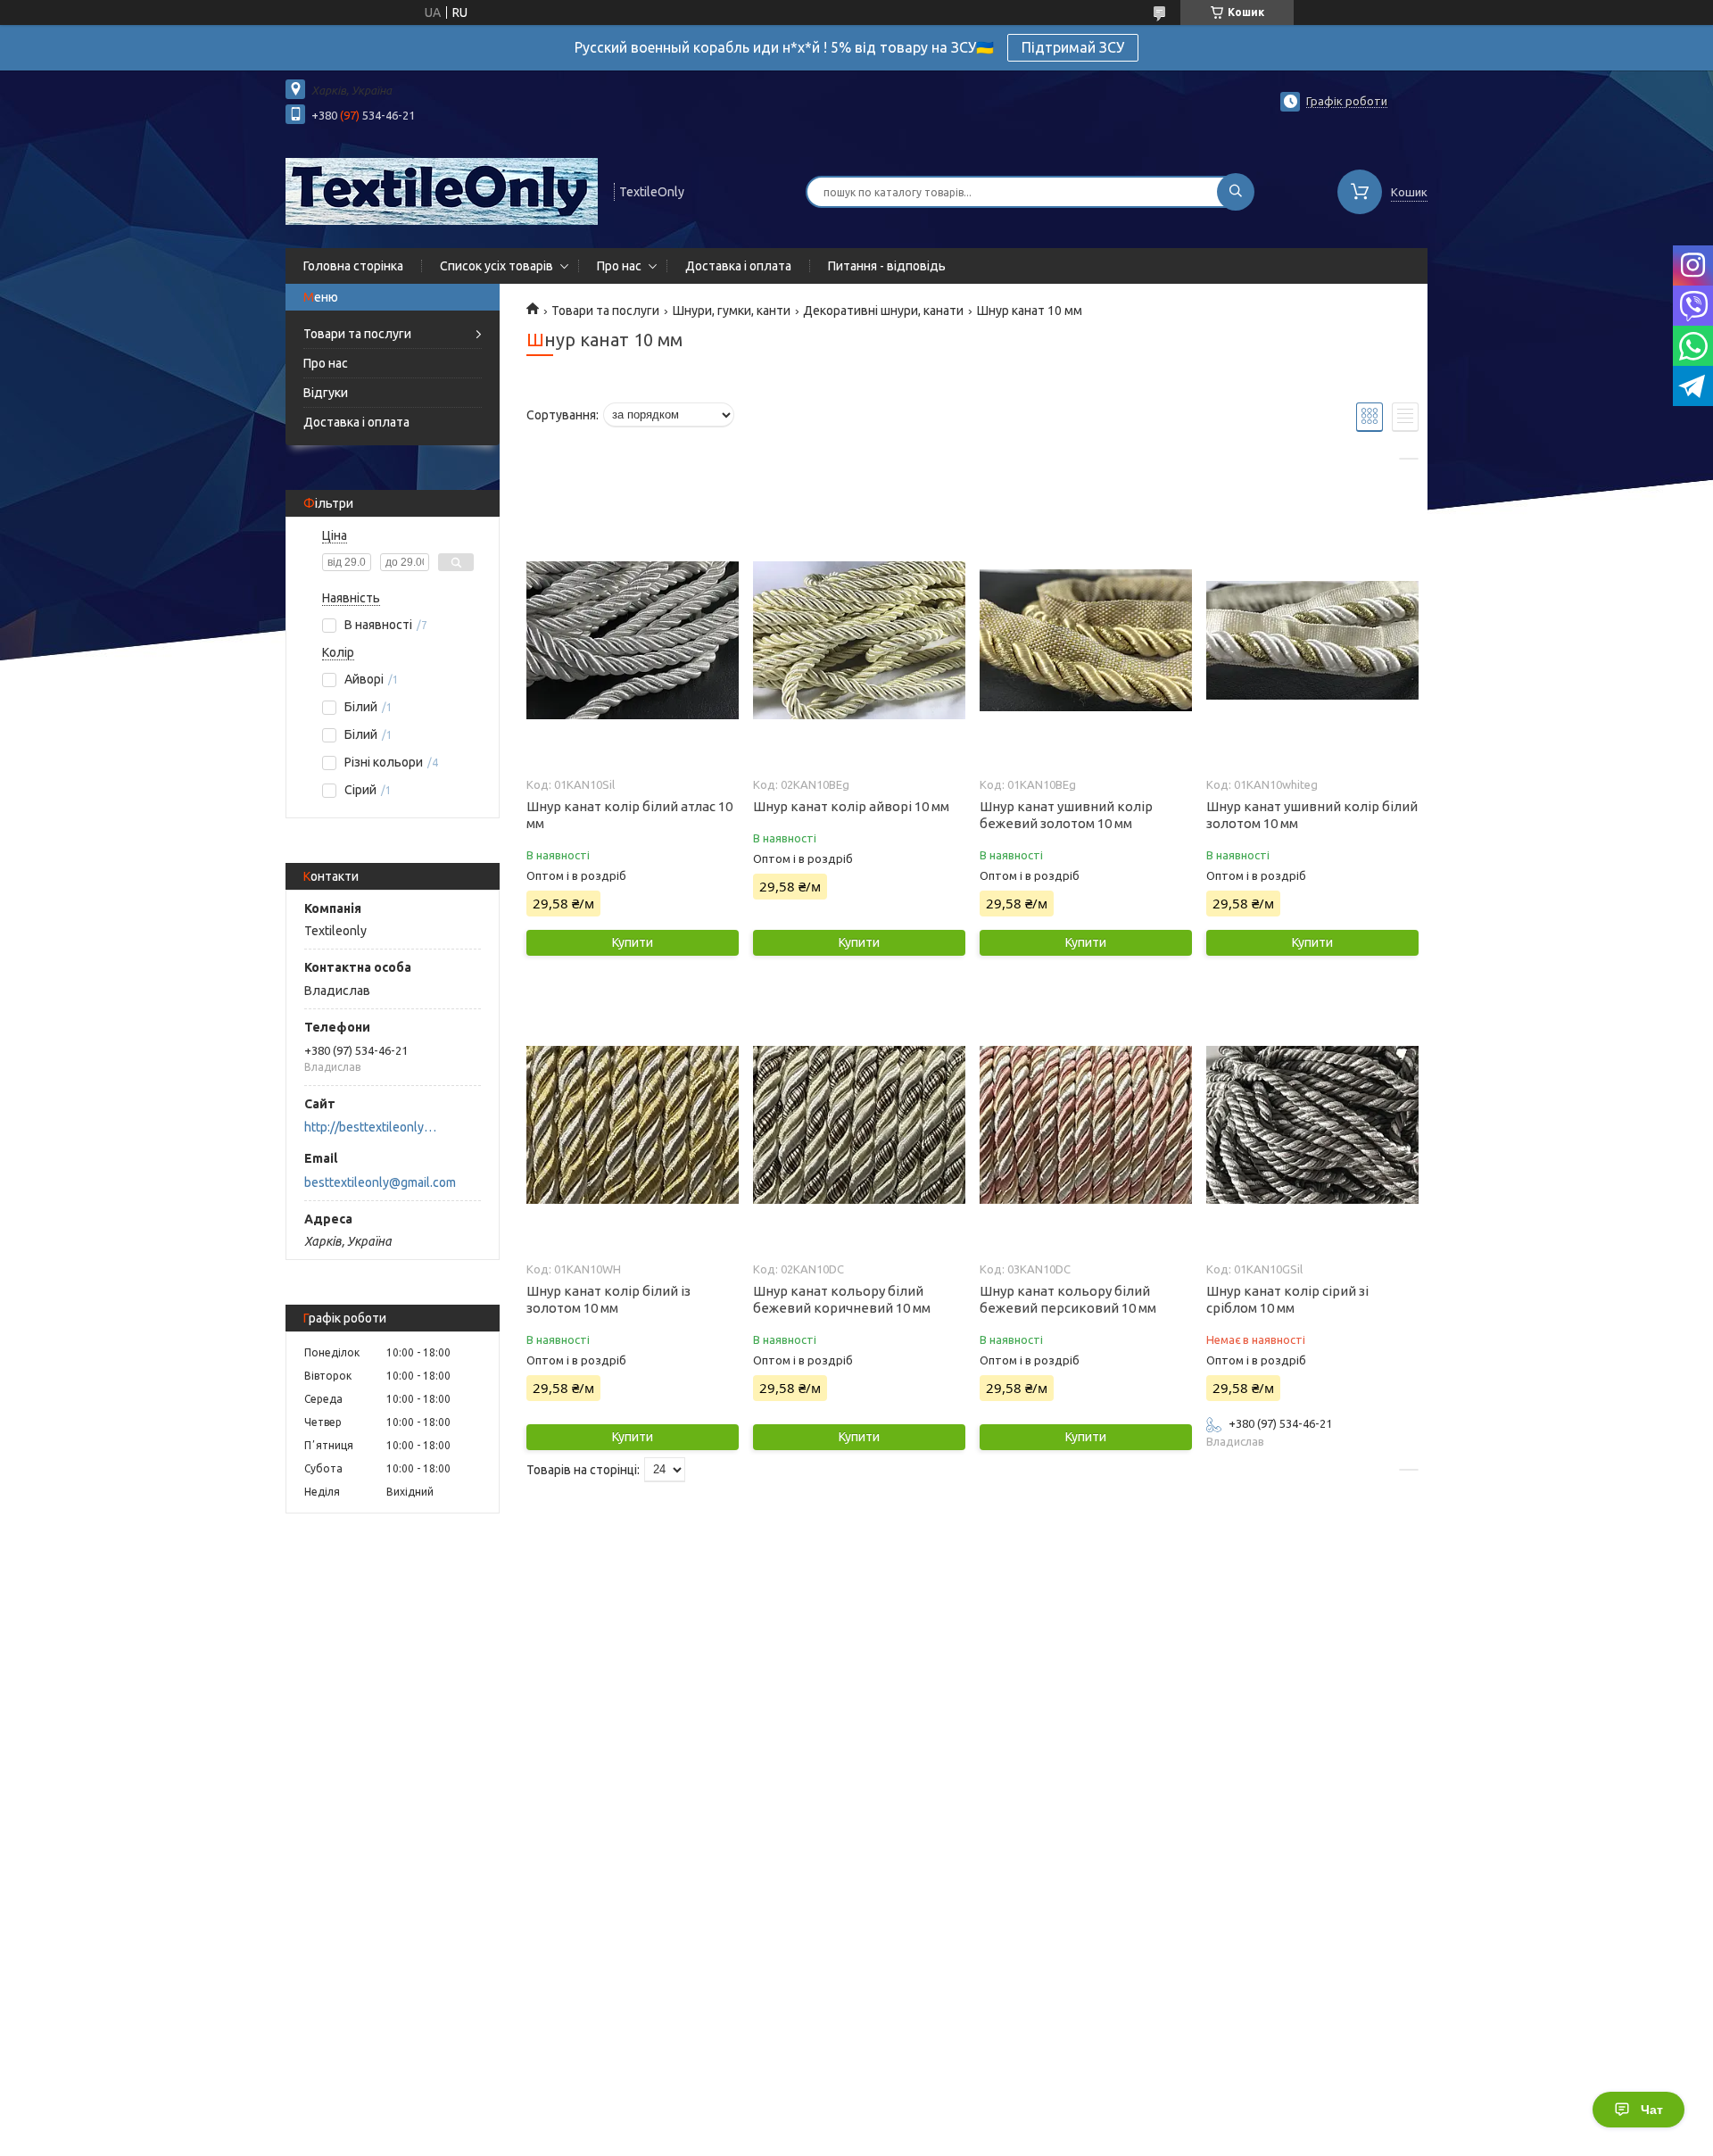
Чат (1652, 2110)
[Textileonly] (442, 190)
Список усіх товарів (497, 266)
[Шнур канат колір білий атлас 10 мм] (632, 641)
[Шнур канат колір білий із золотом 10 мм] (632, 1125)
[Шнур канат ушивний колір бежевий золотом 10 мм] (1085, 641)
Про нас (619, 266)
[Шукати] (1236, 192)
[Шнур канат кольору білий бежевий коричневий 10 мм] (859, 1125)
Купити (633, 942)
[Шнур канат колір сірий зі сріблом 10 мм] (1312, 1125)
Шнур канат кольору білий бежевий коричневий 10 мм (842, 1299)
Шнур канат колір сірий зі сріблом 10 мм (1287, 1299)
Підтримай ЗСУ (1073, 47)
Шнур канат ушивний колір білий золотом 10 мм (1312, 815)
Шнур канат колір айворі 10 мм (851, 806)
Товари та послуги (357, 334)
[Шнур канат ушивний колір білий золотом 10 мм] (1312, 641)
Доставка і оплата (738, 266)
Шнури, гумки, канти (732, 311)
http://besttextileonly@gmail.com (375, 1127)
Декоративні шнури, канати (883, 311)
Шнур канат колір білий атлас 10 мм (629, 815)
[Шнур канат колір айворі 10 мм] (859, 641)
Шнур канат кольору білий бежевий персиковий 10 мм (1068, 1299)
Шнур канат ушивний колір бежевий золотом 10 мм (1066, 815)
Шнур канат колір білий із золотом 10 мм (608, 1299)
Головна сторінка (353, 266)
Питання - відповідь (887, 266)
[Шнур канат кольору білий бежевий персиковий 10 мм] (1085, 1125)
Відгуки (326, 393)
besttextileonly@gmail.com (380, 1182)
